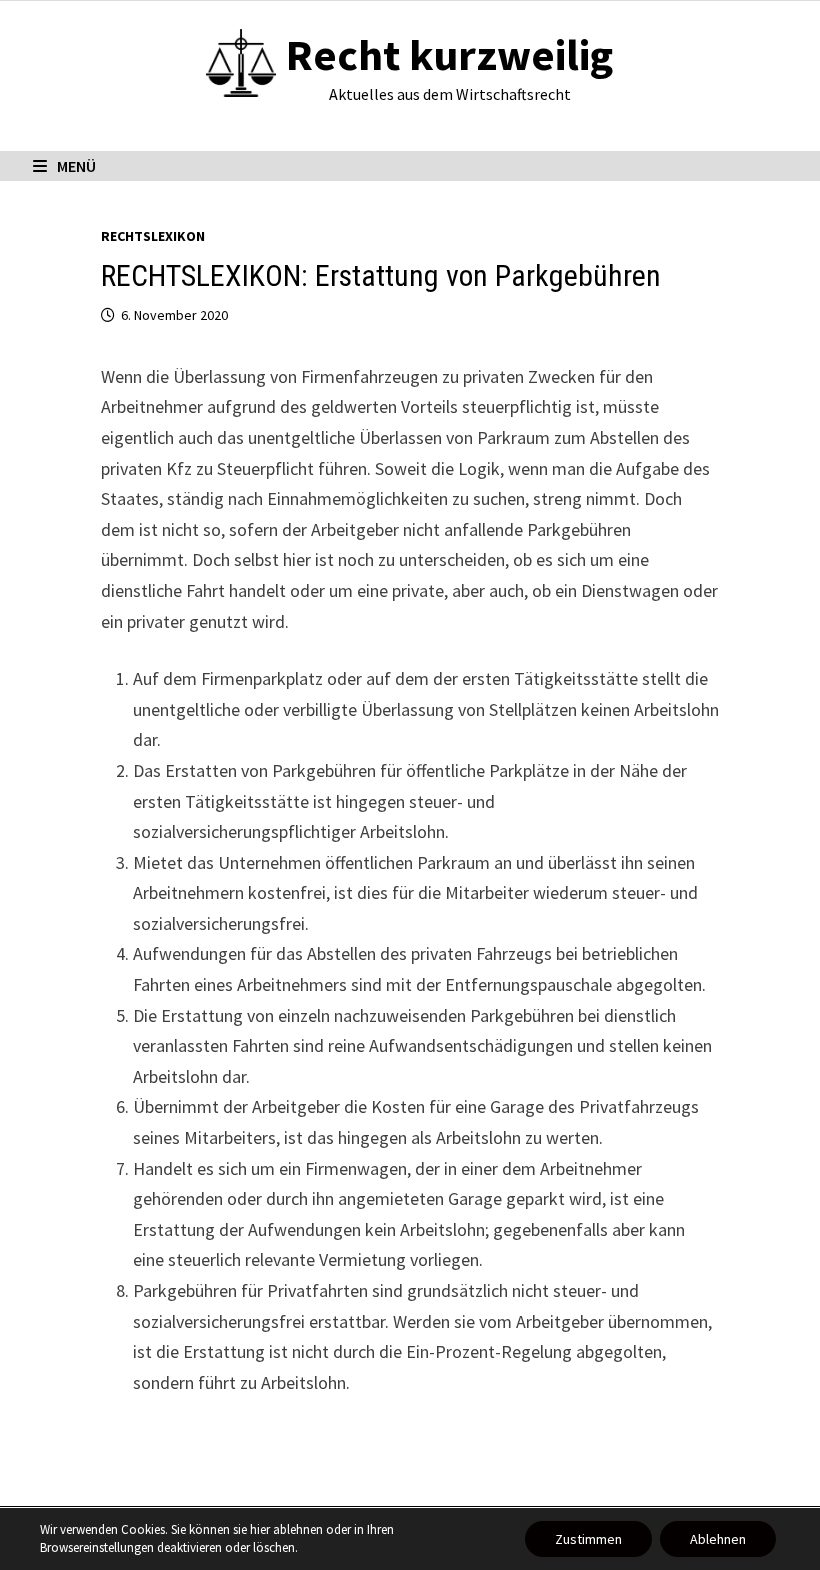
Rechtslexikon (153, 236)
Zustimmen (588, 1539)
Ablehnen (718, 1539)
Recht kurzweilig (449, 54)
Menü (76, 166)
